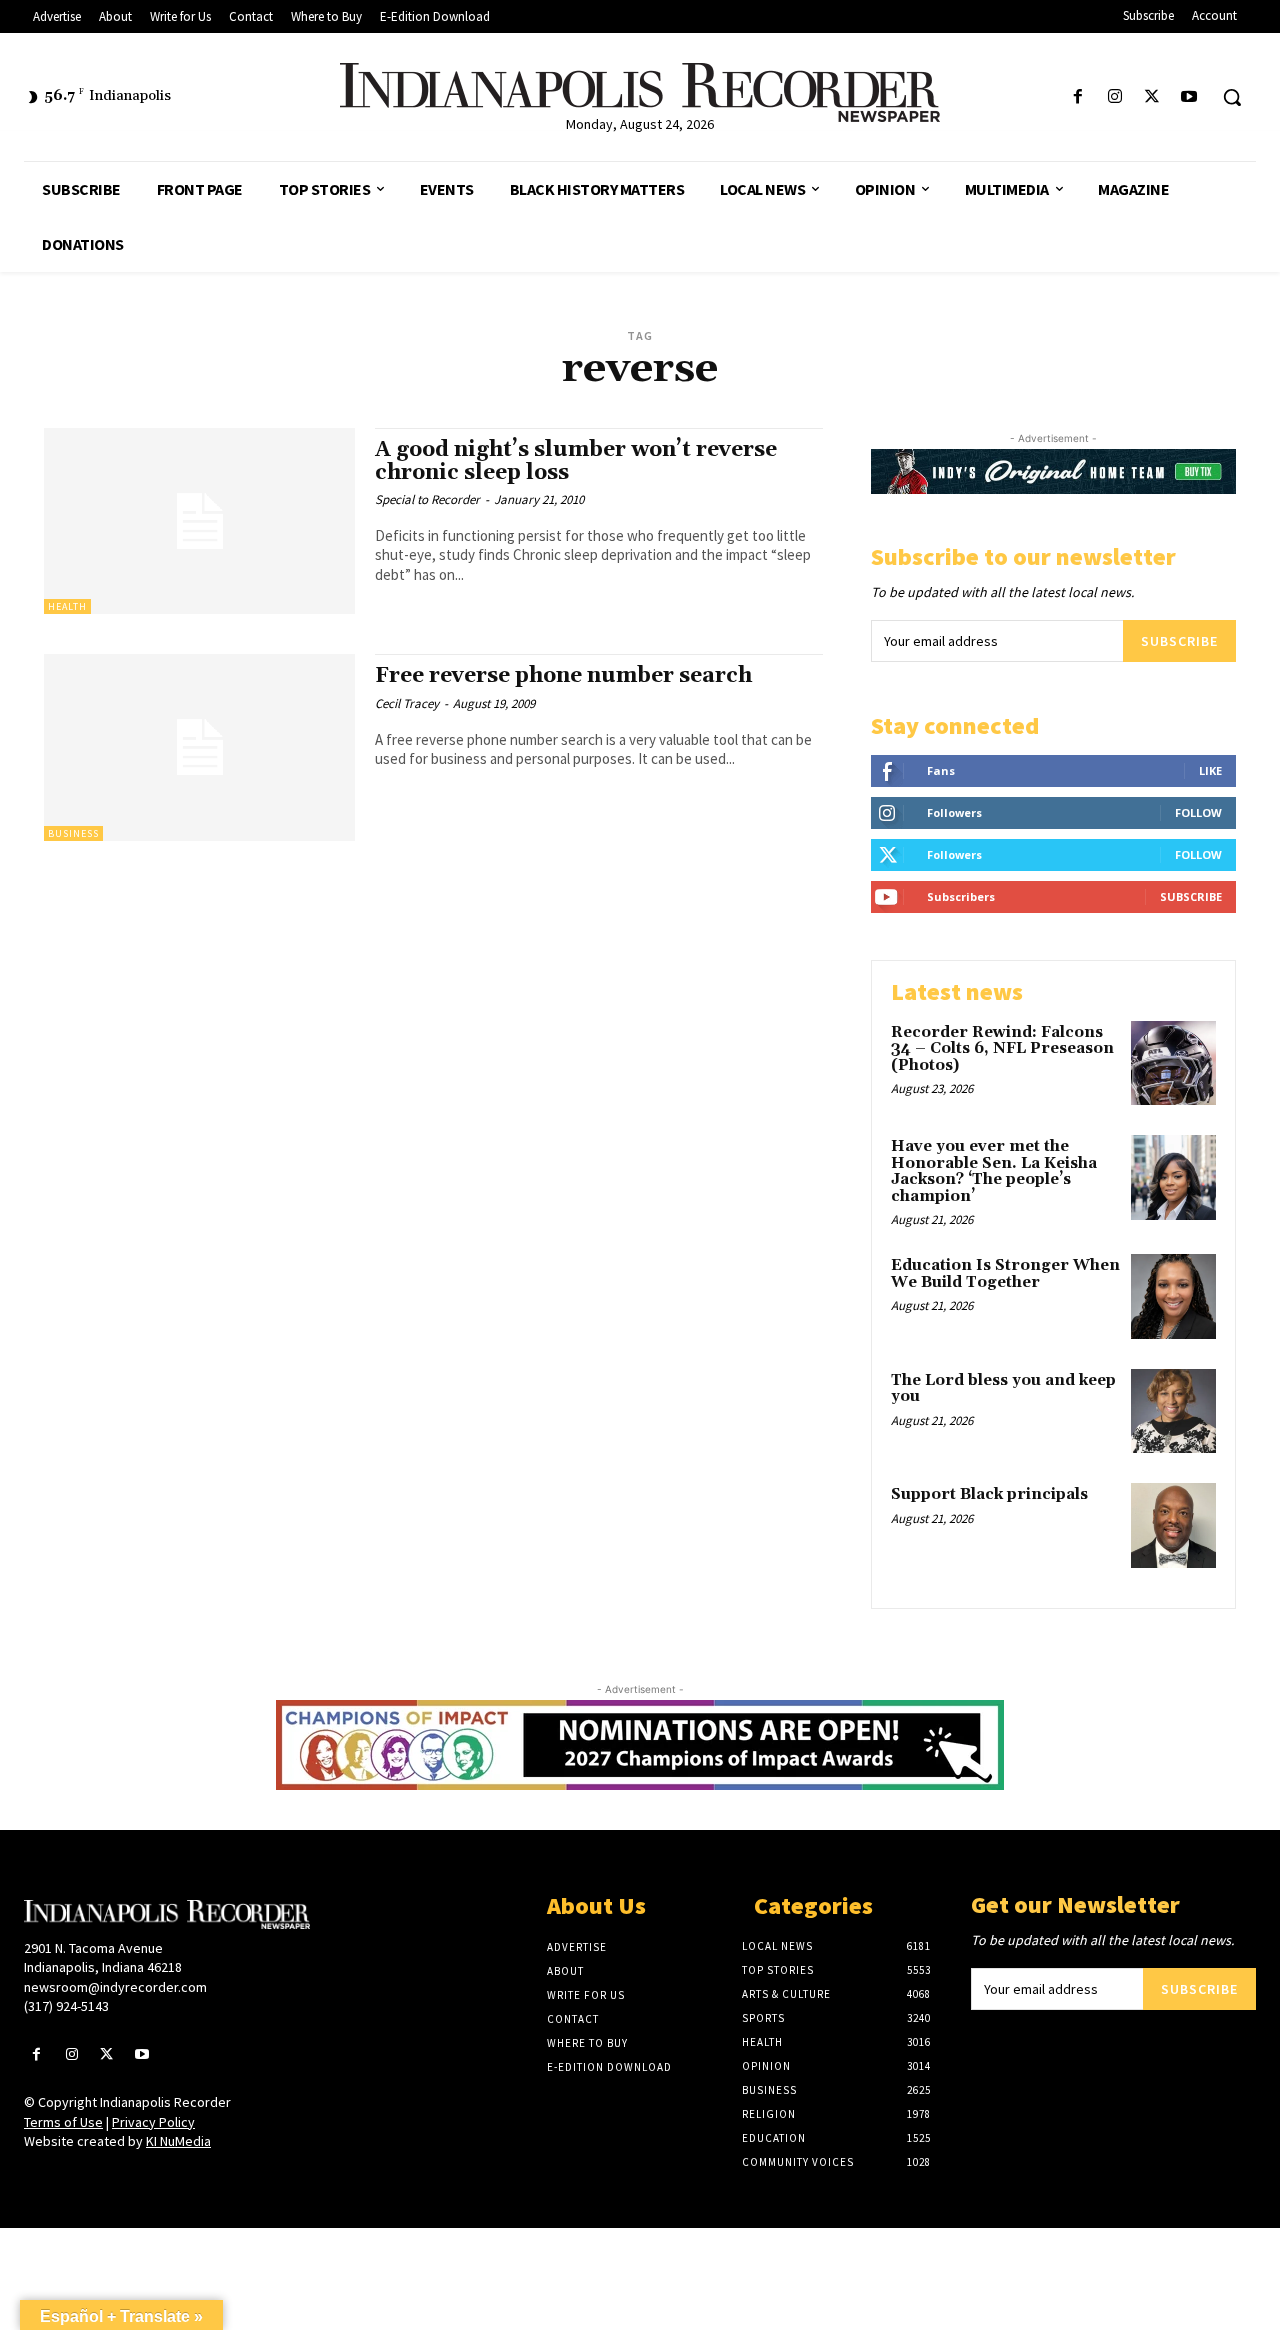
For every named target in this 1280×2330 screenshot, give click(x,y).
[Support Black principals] (1173, 1525)
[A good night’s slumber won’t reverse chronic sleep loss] (199, 521)
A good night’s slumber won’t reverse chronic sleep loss (576, 461)
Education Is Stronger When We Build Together (1005, 1274)
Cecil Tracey (407, 703)
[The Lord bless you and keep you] (1173, 1411)
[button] (1232, 97)
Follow (1198, 812)
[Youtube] (1189, 97)
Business (73, 833)
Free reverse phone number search (563, 676)
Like (1210, 770)
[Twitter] (1152, 97)
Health (67, 606)
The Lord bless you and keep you (1003, 1389)
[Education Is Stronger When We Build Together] (1173, 1296)
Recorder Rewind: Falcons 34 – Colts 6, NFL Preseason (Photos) (1002, 1049)
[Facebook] (1077, 97)
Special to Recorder (427, 499)
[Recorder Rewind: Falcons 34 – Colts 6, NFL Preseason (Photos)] (1173, 1063)
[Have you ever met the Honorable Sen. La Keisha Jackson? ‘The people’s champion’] (1173, 1177)
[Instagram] (1114, 97)
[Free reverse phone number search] (199, 747)
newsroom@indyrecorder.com (115, 1987)
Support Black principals (989, 1494)
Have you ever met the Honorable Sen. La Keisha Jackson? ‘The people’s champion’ (994, 1171)
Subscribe (1179, 641)
